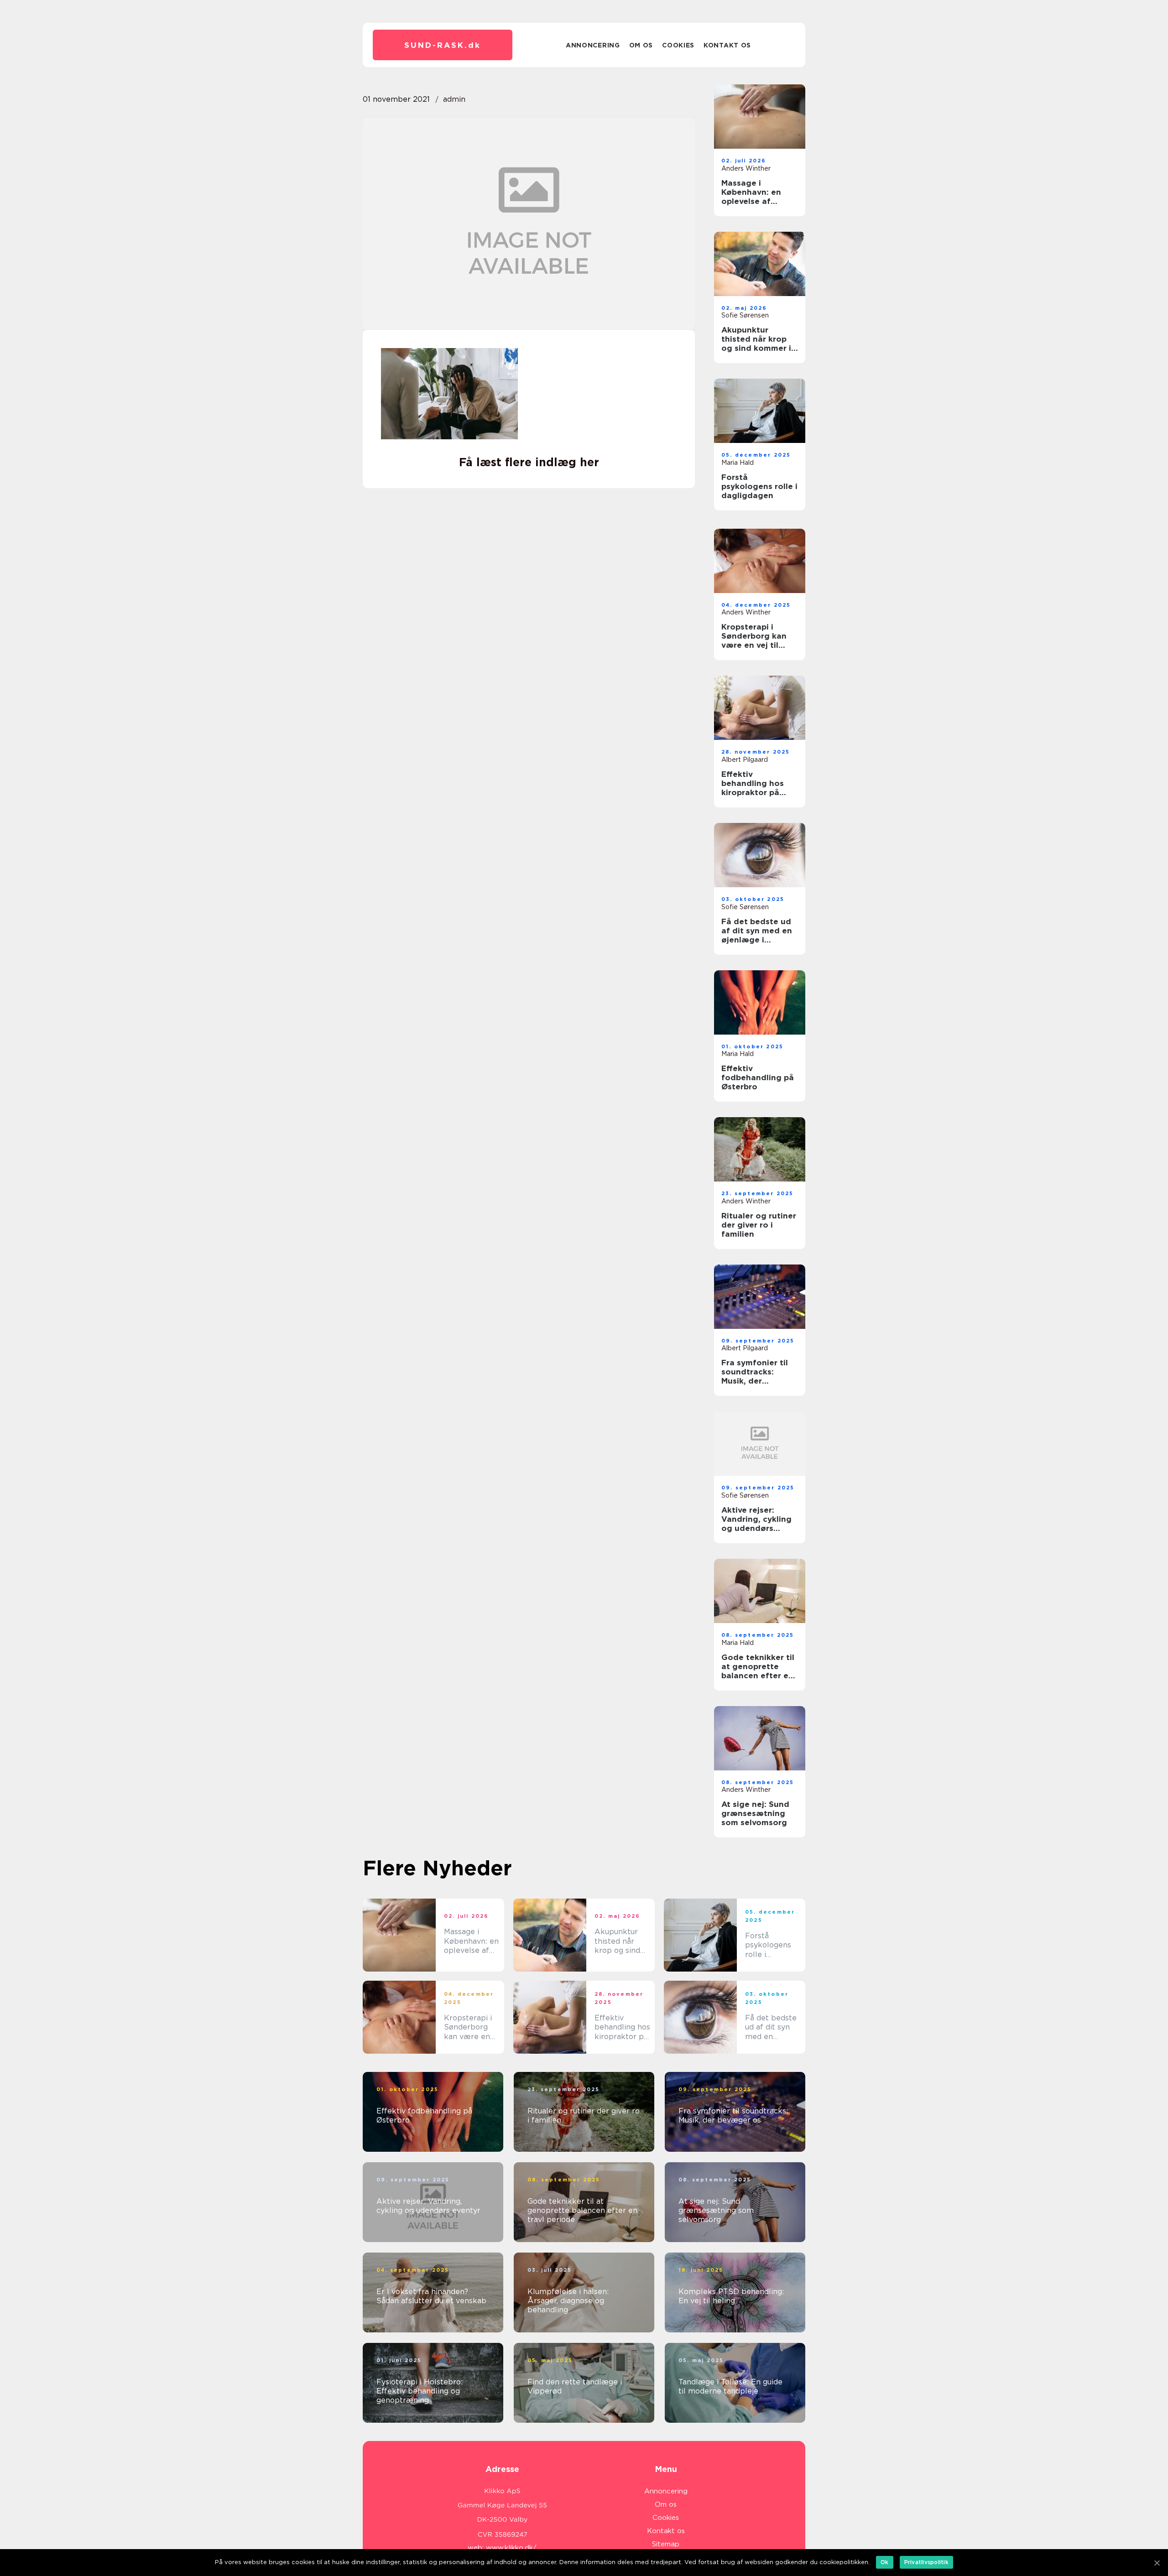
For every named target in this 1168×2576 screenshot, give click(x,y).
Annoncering (593, 45)
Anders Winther (746, 168)
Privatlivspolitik (926, 2562)
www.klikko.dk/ (511, 2548)
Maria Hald (738, 463)
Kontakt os (727, 45)
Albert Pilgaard (745, 760)
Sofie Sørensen (745, 315)
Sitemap (666, 2544)
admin (454, 99)
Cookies (678, 45)
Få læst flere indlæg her (529, 462)
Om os (641, 45)
